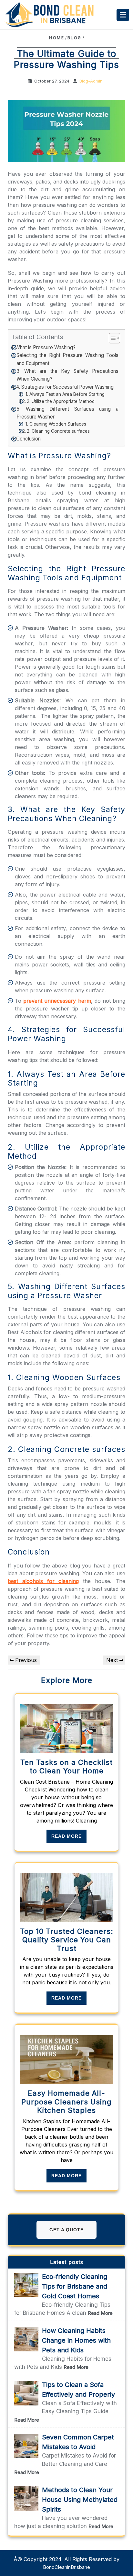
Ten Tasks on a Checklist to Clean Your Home (66, 1767)
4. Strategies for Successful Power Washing (65, 387)
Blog (75, 38)
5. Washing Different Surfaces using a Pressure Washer (67, 413)
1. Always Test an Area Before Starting (65, 394)
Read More (66, 1836)
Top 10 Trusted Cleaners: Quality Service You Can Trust (67, 1940)
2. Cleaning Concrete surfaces (58, 431)
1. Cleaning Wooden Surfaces (56, 424)
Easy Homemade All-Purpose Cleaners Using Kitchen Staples (66, 2102)
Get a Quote (66, 2230)
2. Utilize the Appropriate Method (61, 401)
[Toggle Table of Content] (111, 338)
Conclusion (28, 439)
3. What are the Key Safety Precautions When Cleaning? (67, 375)
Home (57, 38)
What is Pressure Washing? (45, 347)
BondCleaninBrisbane (66, 2567)
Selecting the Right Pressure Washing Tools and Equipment (67, 359)
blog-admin (91, 81)
